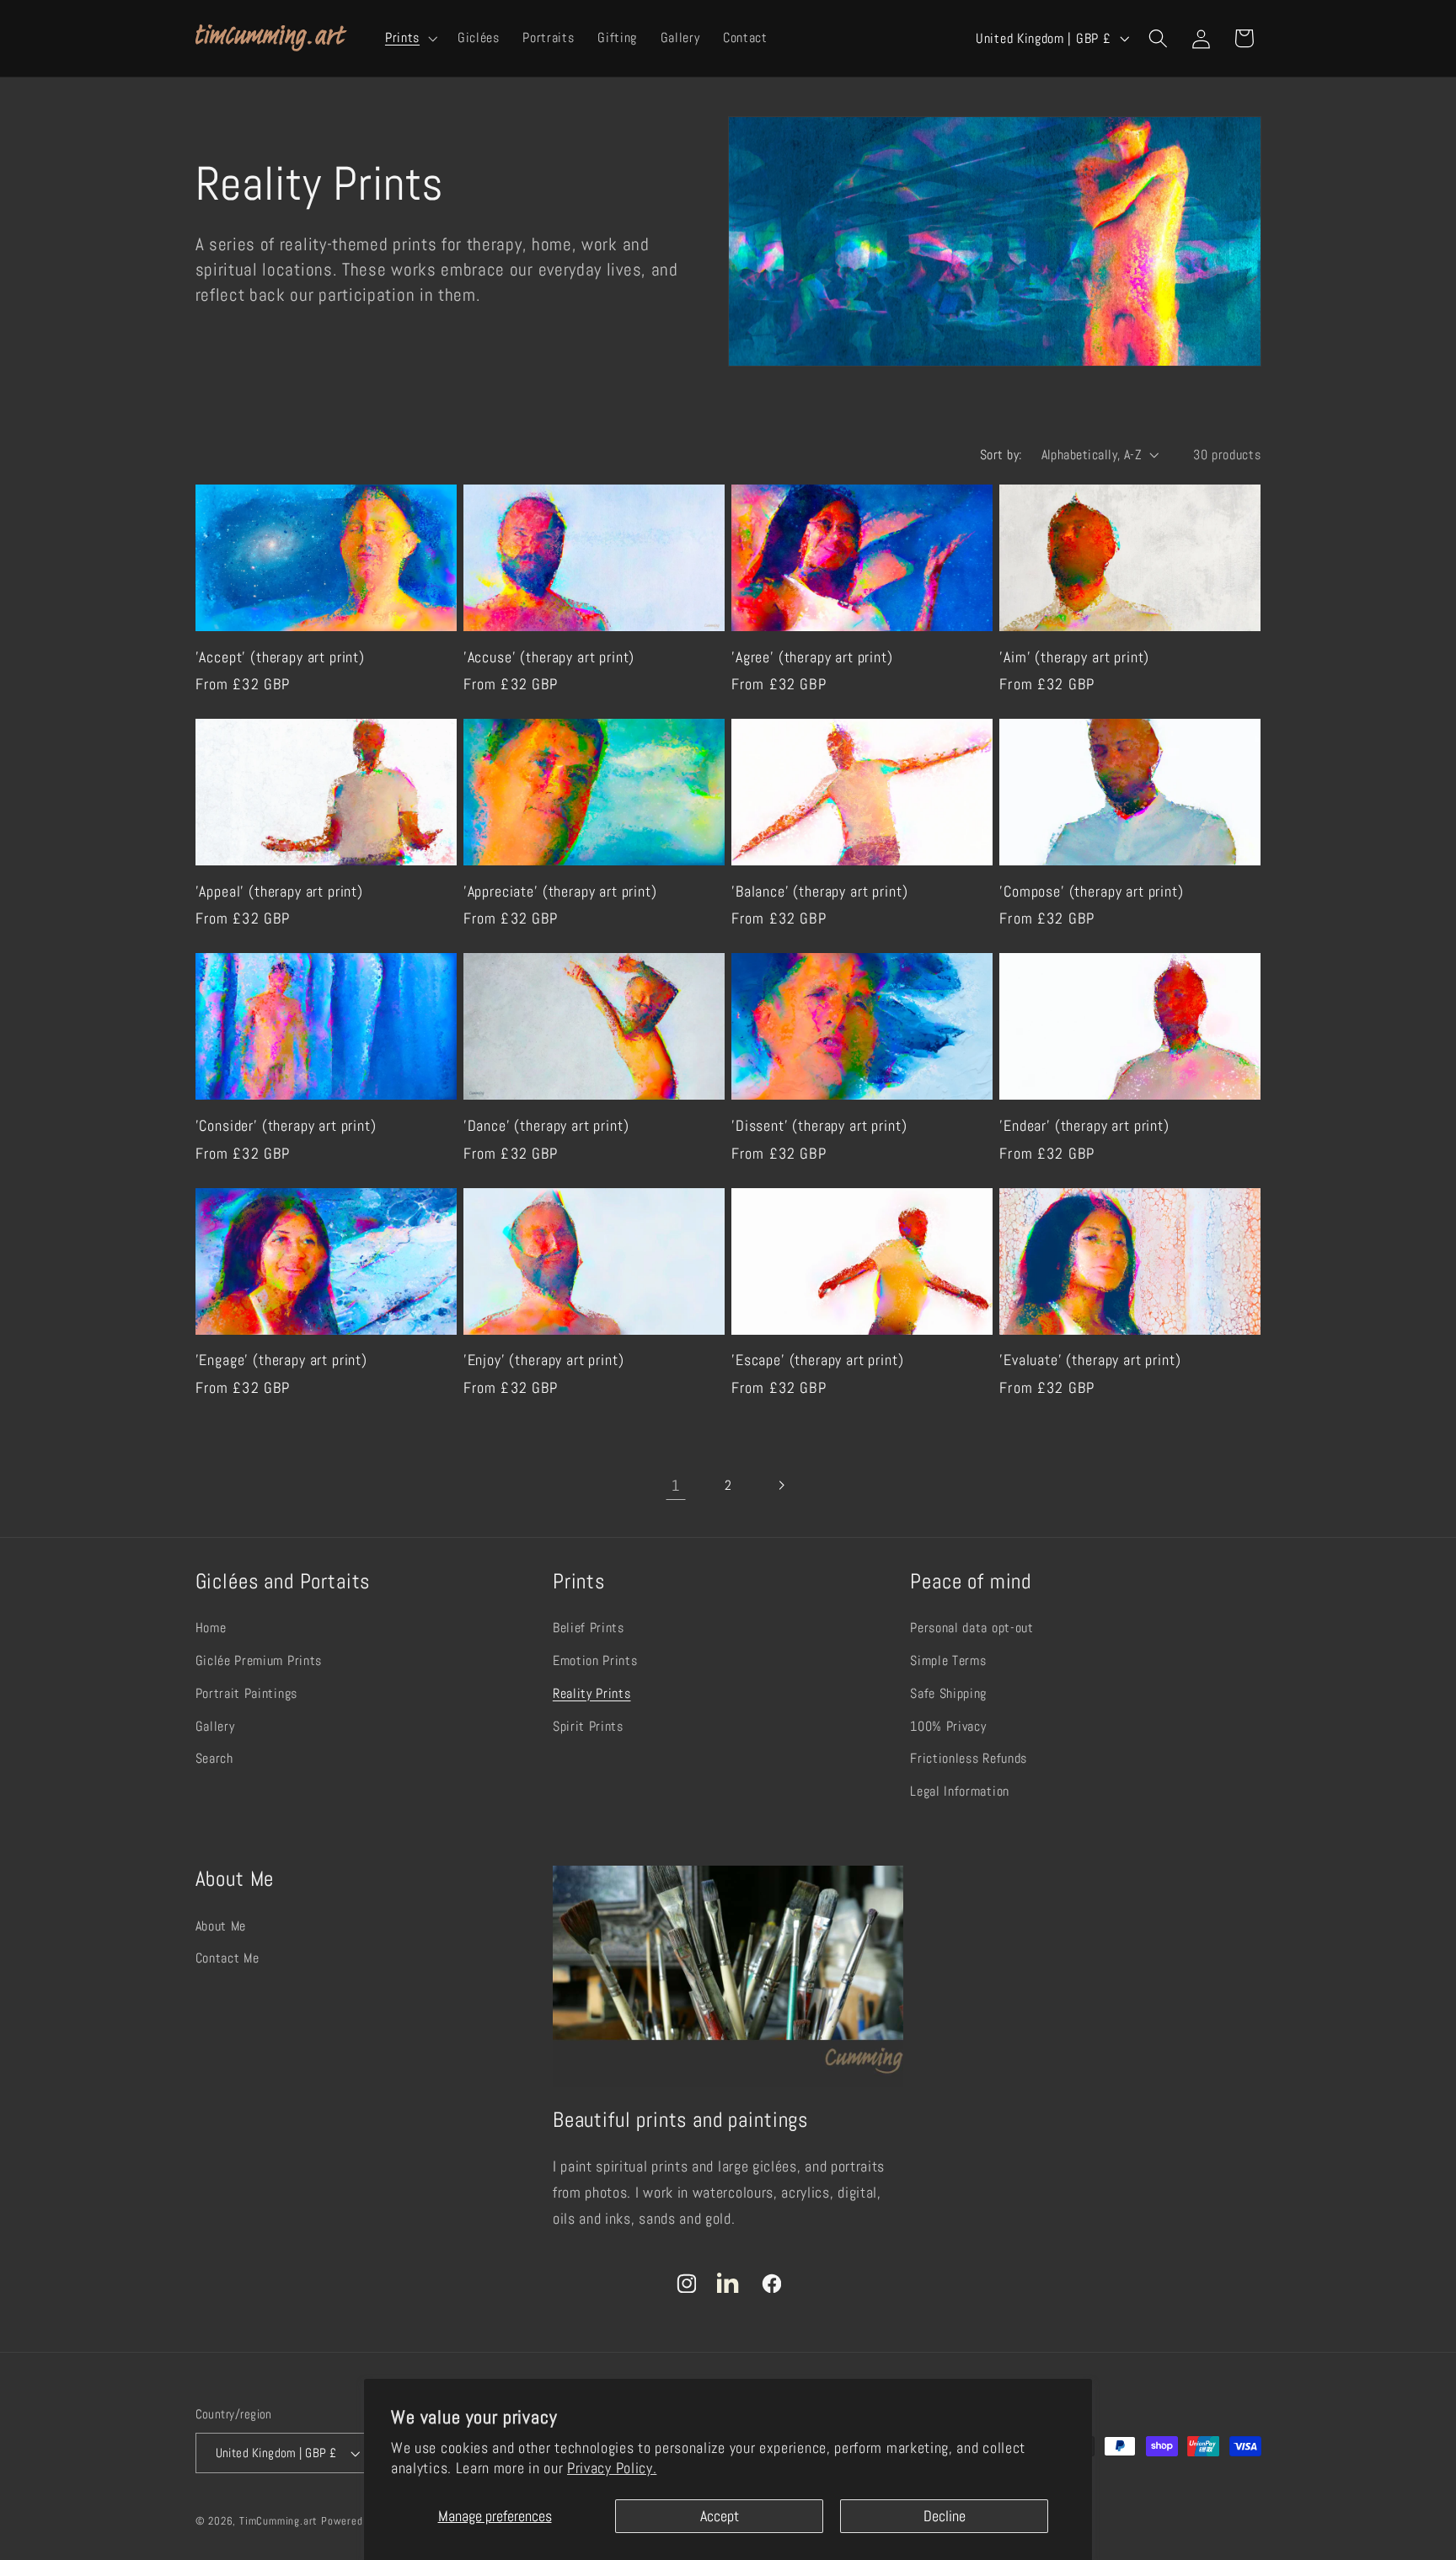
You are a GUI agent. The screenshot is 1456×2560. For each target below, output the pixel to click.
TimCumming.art (278, 2521)
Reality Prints (592, 1693)
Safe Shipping (948, 1693)
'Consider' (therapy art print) (286, 1126)
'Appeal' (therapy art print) (280, 892)
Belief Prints (589, 1628)
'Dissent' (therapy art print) (819, 1126)
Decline (945, 2516)
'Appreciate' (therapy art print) (560, 892)
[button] (409, 38)
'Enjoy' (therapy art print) (544, 1360)
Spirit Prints (588, 1726)
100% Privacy (948, 1726)
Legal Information (960, 1791)
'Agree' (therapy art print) (812, 657)
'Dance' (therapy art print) (546, 1126)
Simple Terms (948, 1660)
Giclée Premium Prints (259, 1660)
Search (214, 1758)
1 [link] (676, 1485)
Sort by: (1001, 455)
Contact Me (227, 1958)
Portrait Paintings (246, 1693)
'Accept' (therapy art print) (281, 657)
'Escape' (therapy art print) (818, 1360)
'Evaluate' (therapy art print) (1090, 1360)
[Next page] (781, 1485)
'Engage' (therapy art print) (282, 1360)
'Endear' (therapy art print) (1084, 1126)
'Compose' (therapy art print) (1091, 892)
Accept (720, 2516)
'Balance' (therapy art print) (819, 892)
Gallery (215, 1726)
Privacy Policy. (612, 2468)
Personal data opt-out (972, 1628)
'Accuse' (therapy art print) (549, 657)
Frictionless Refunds (969, 1758)
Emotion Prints (595, 1660)
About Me (221, 1926)
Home (211, 1628)
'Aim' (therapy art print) (1074, 657)
